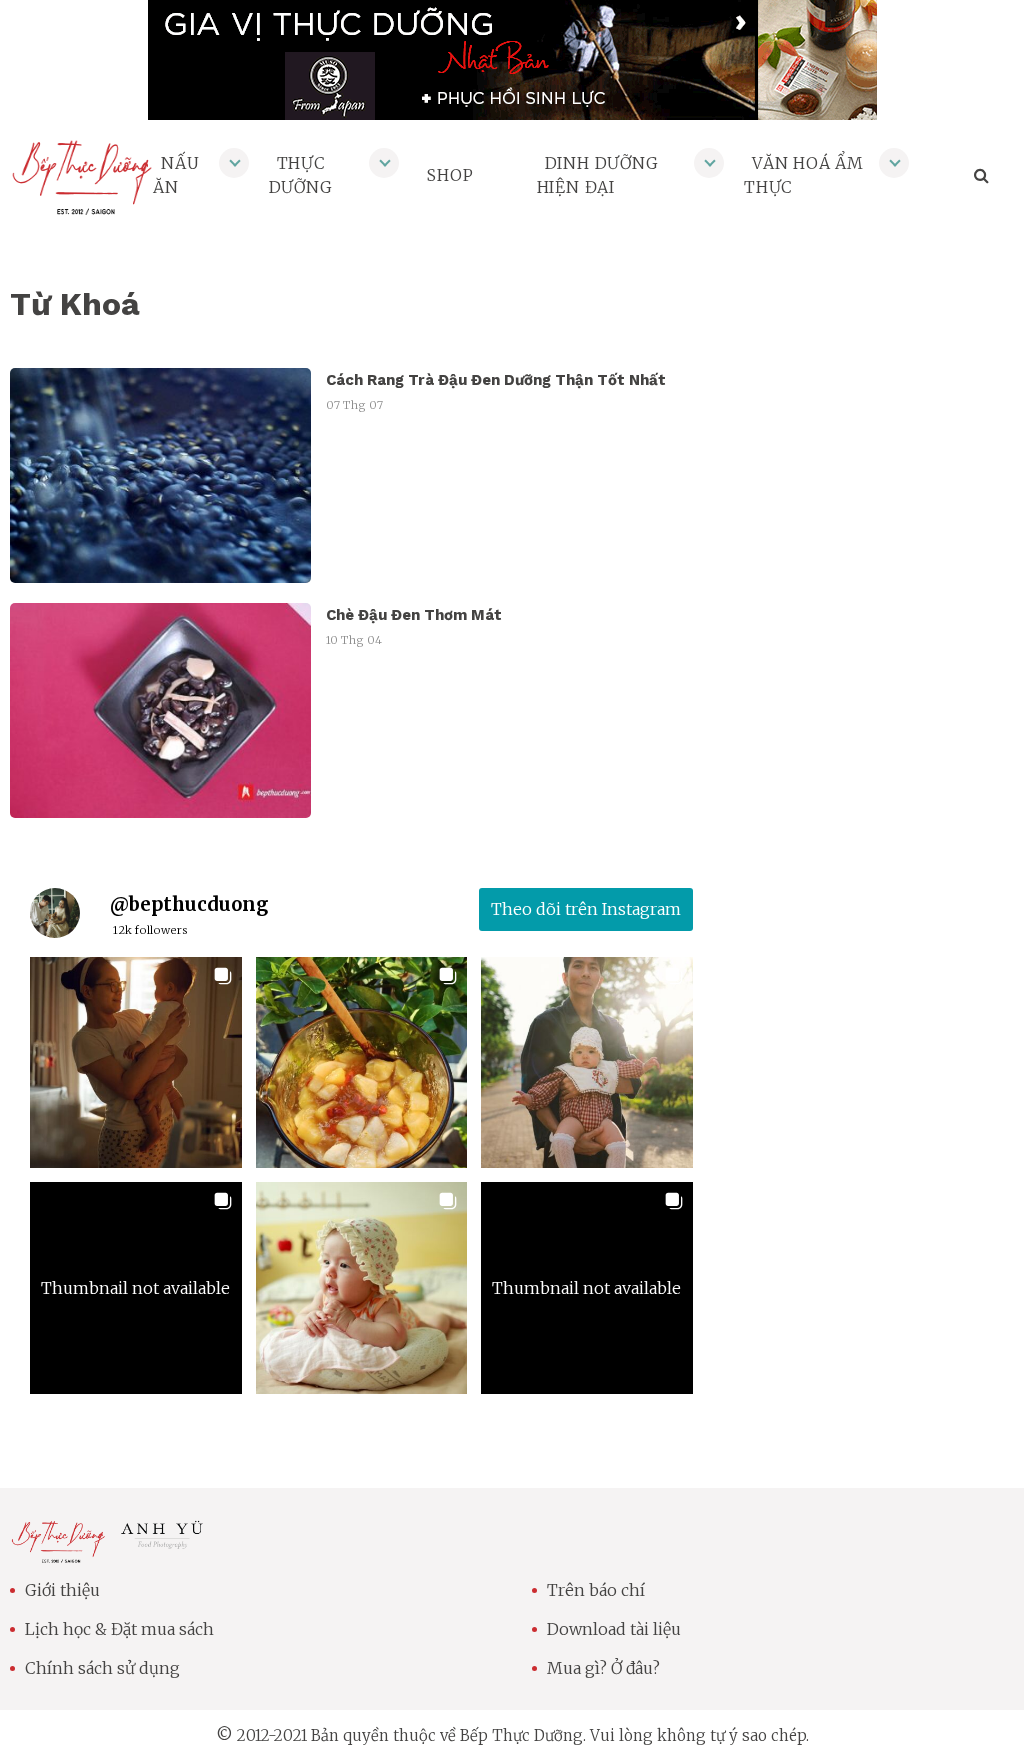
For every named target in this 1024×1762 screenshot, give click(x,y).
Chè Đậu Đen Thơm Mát (414, 615)
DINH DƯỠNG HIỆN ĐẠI (598, 175)
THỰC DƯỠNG (301, 175)
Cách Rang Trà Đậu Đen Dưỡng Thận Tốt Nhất (496, 380)
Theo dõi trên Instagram (586, 909)
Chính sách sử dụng (102, 1668)
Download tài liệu (614, 1629)
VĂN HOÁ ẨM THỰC (804, 175)
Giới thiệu (62, 1590)
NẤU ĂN (176, 175)
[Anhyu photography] (162, 1542)
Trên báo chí (596, 1590)
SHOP (450, 175)
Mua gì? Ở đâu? (603, 1668)
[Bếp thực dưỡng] (58, 1551)
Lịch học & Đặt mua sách (119, 1629)
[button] (136, 1063)
